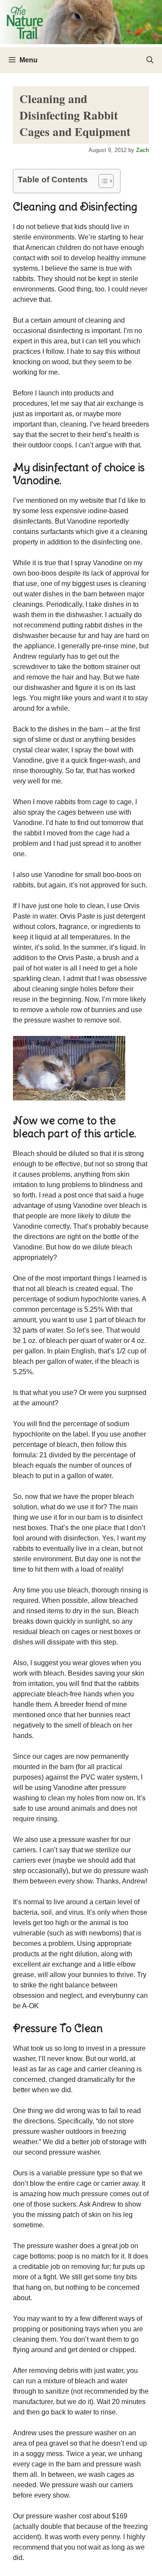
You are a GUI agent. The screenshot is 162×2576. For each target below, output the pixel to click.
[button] (150, 60)
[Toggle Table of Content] (102, 181)
